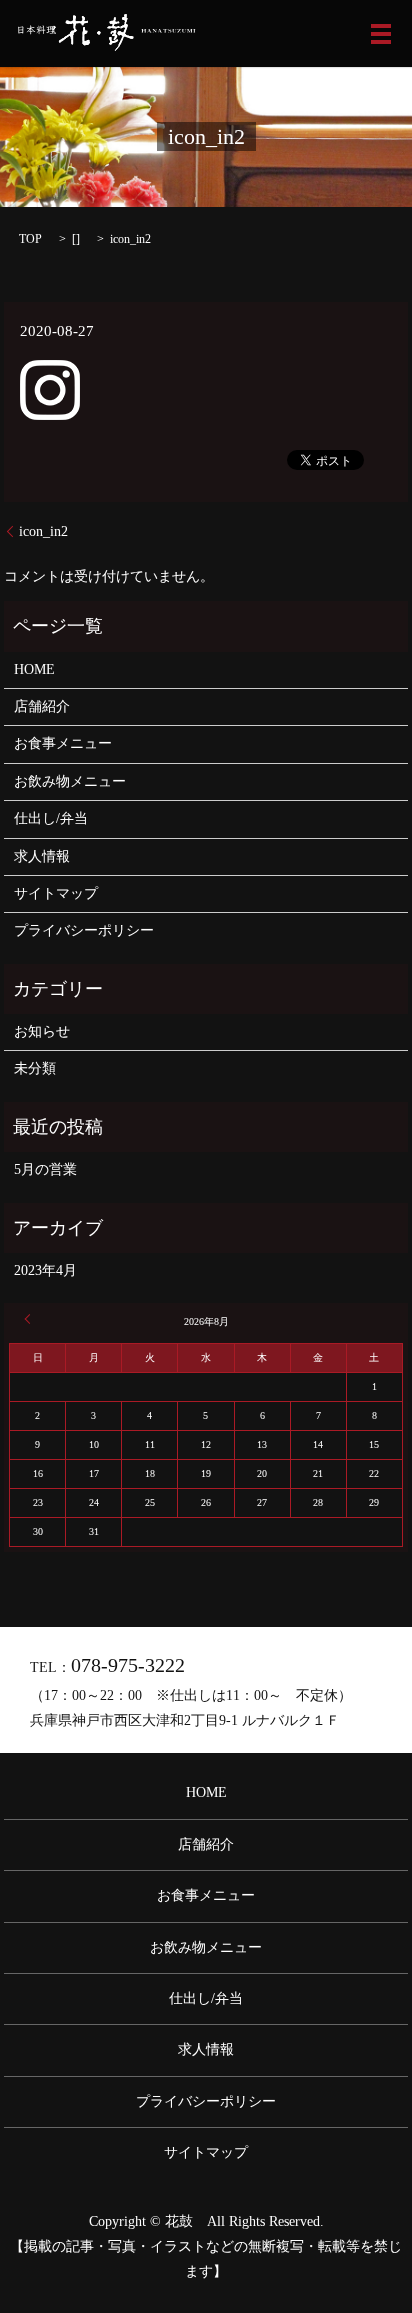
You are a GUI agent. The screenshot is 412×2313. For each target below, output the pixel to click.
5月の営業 (45, 1169)
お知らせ (42, 1031)
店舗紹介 (42, 706)
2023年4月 (45, 1270)
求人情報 (42, 856)
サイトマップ (56, 893)
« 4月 (30, 1319)
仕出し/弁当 (51, 818)
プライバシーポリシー (84, 930)
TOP (30, 239)
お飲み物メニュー (70, 781)
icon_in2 (43, 531)
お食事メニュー (63, 743)
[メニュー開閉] (381, 34)
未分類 (35, 1068)
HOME (34, 669)
